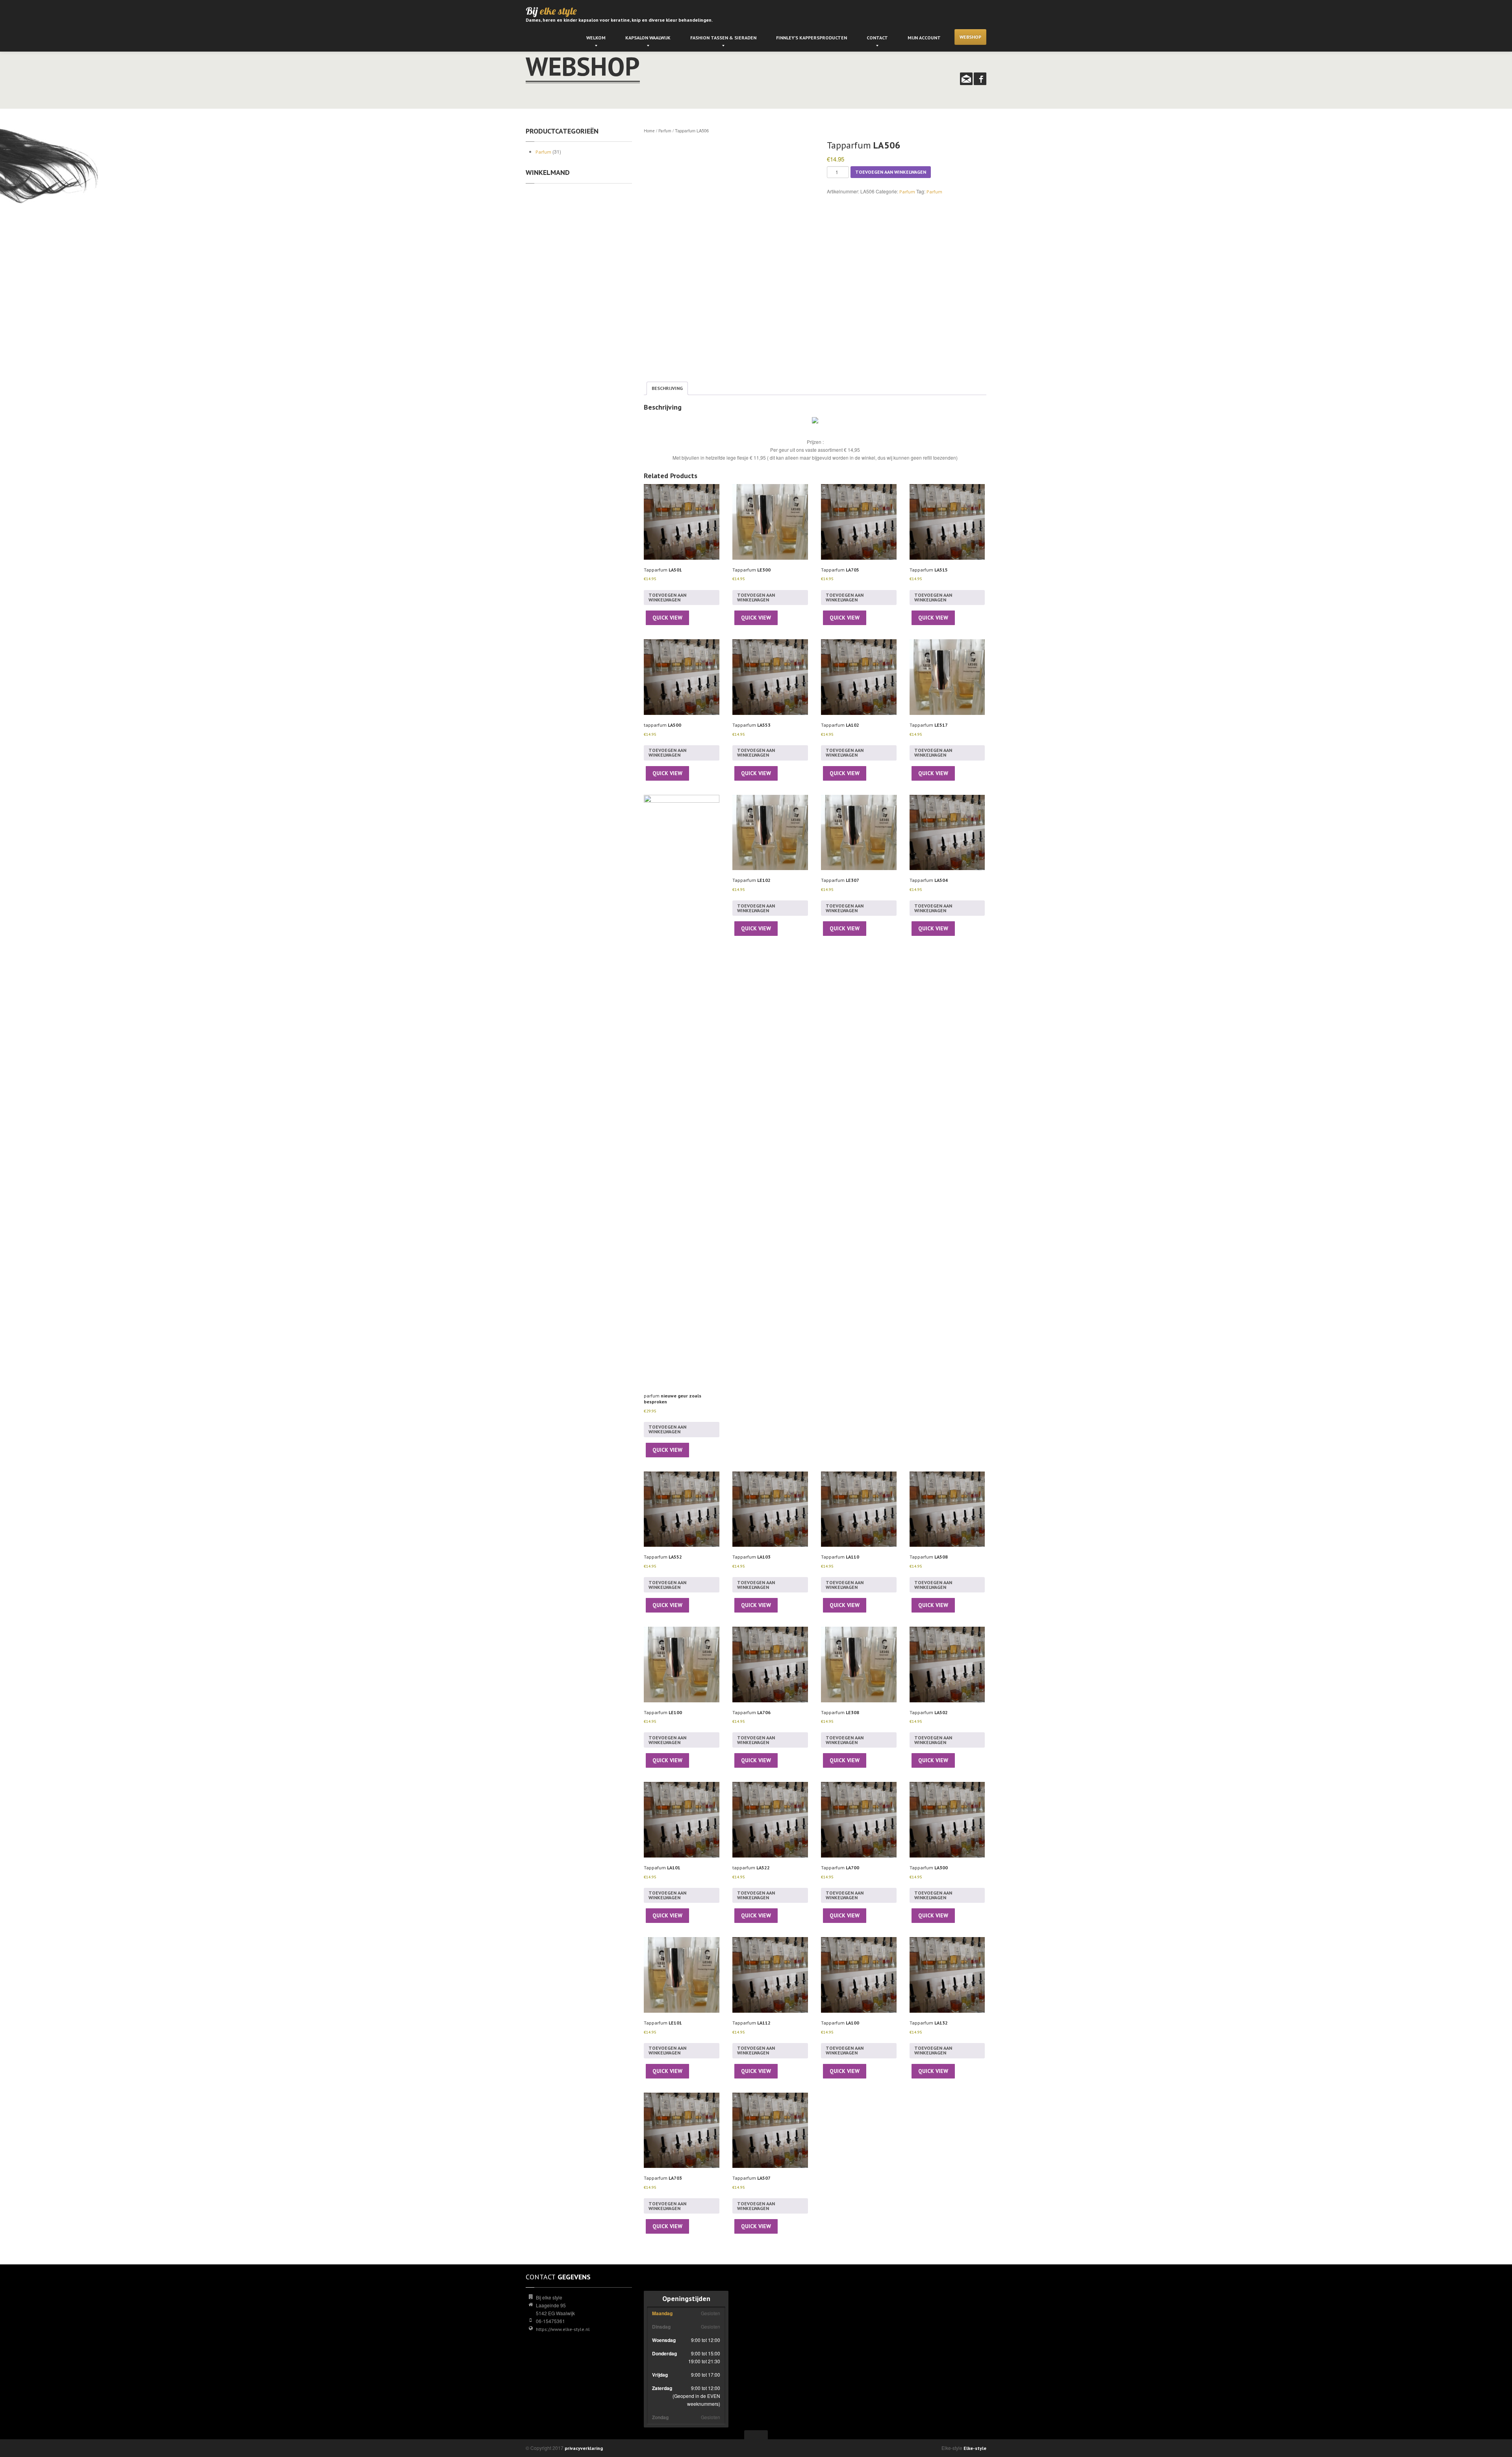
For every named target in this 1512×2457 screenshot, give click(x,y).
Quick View (667, 618)
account (924, 38)
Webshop (970, 37)
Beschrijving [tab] (667, 388)
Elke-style (975, 2448)
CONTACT (877, 38)
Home (649, 131)
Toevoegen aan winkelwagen (891, 172)
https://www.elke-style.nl (563, 2329)
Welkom (596, 38)
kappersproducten (812, 38)
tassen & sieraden (723, 38)
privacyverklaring (584, 2448)
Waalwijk (648, 38)
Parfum (543, 152)
